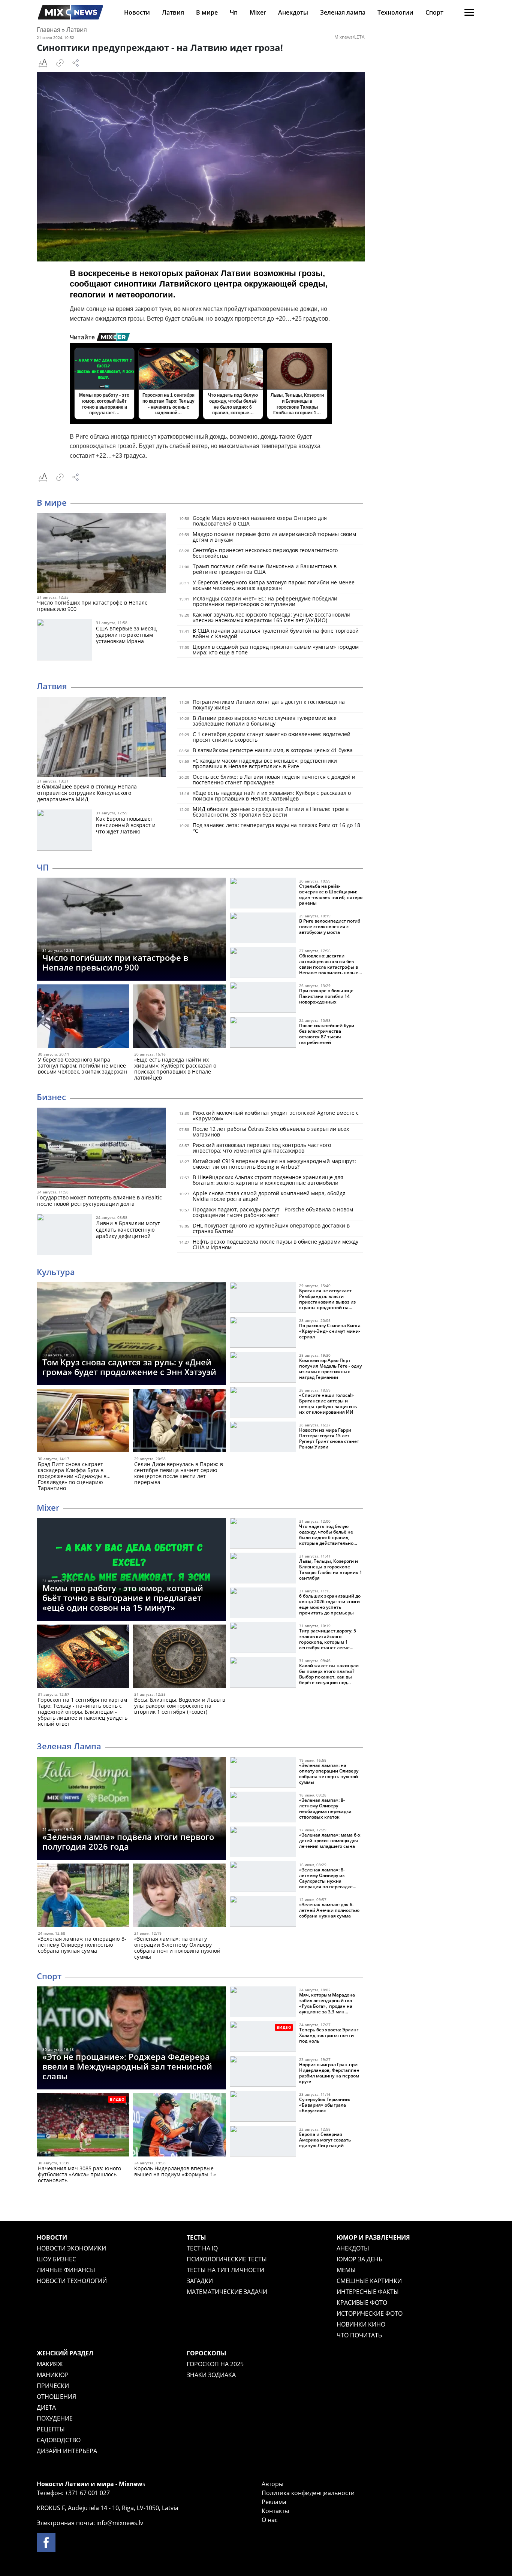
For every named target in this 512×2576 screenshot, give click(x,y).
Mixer (258, 12)
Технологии (395, 12)
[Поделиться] (76, 63)
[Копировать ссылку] (60, 63)
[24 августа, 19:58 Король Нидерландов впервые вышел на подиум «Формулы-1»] (179, 2126)
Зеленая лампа (343, 12)
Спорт (434, 12)
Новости (137, 12)
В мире (207, 12)
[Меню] (469, 12)
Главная (49, 30)
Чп (234, 12)
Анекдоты (293, 12)
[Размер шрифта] (43, 63)
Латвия (173, 12)
